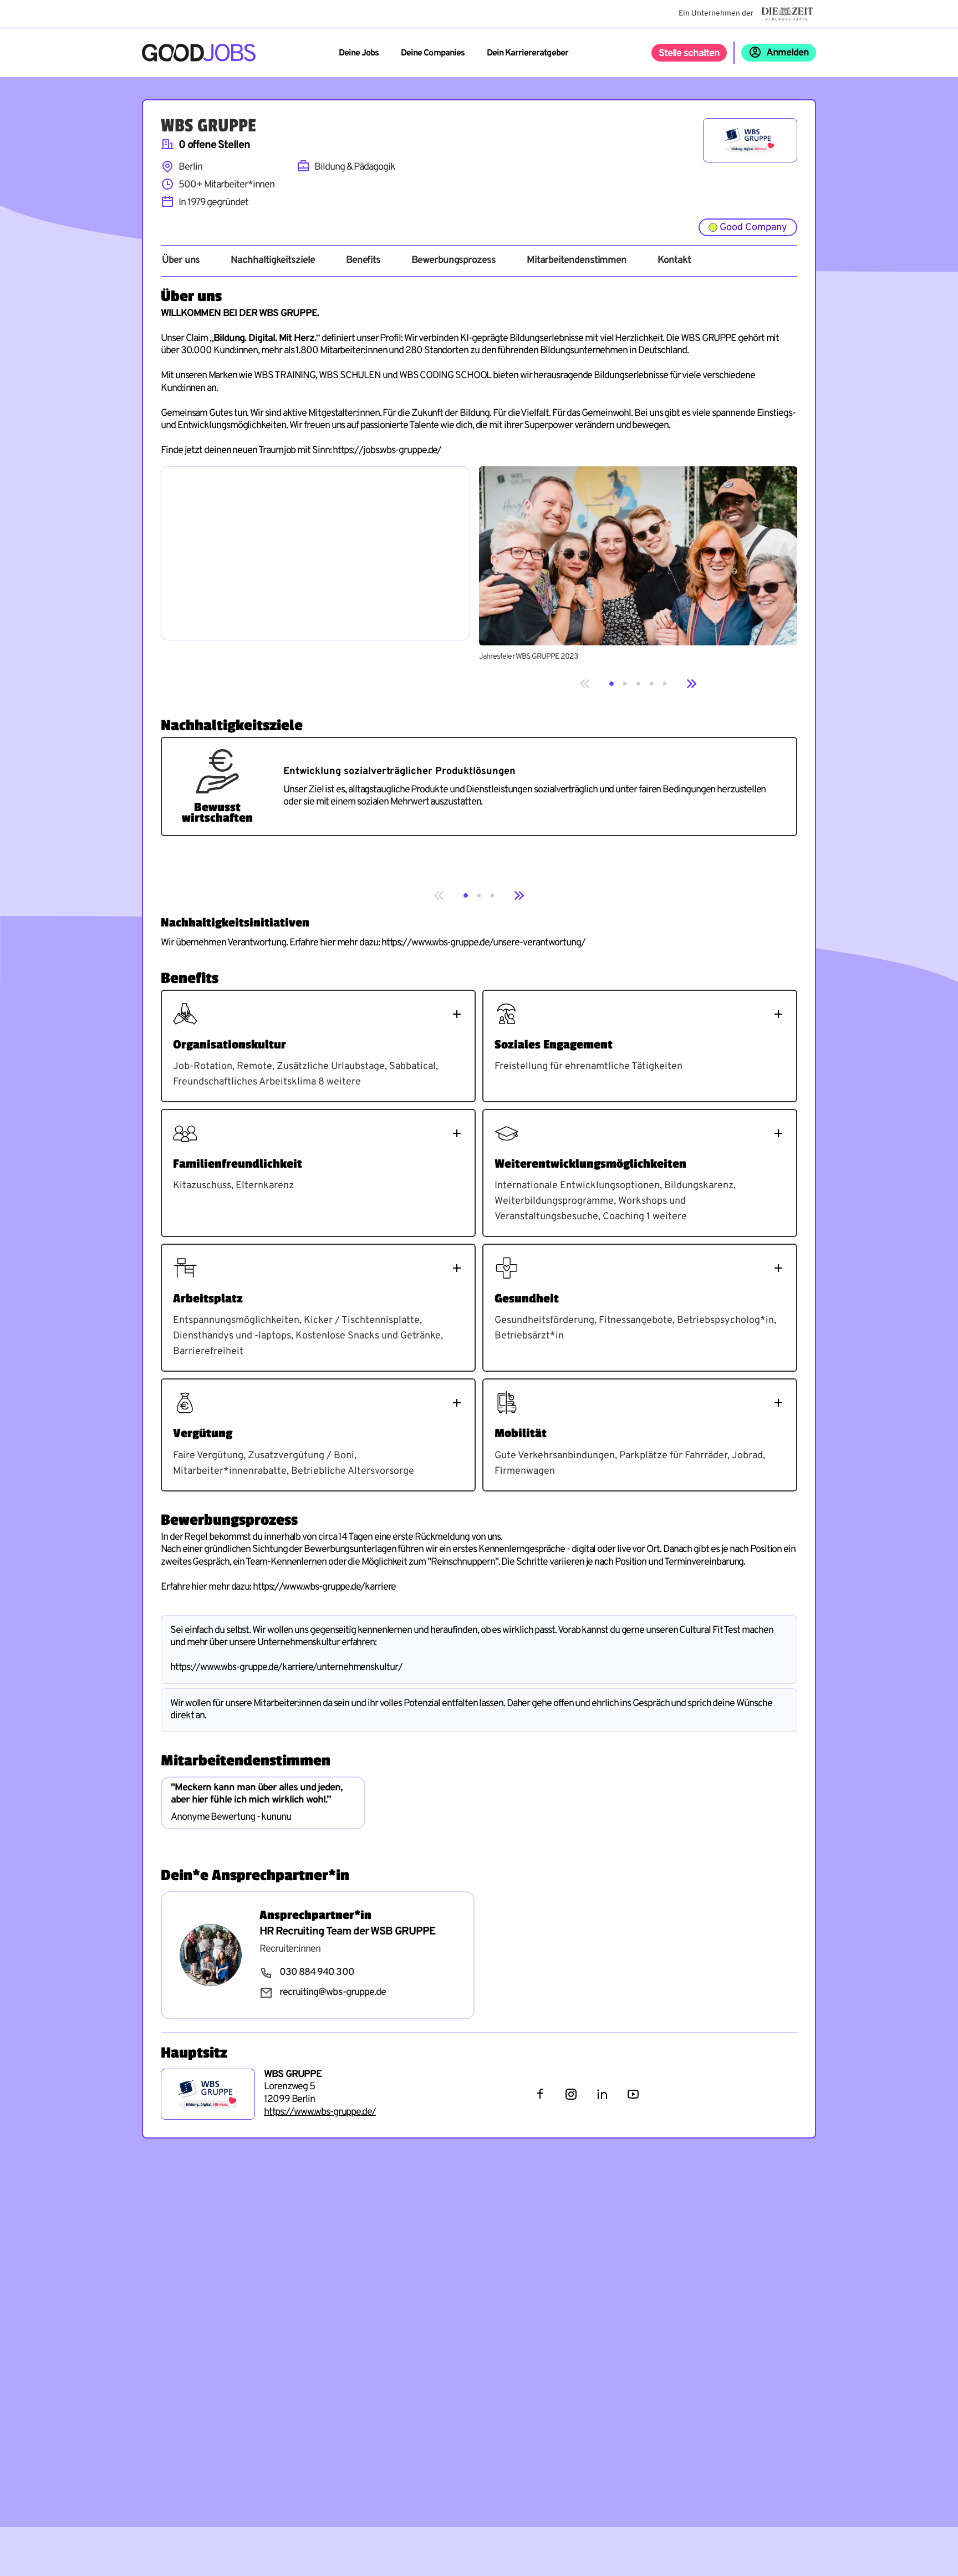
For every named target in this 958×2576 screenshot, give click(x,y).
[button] (612, 684)
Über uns (181, 261)
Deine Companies (433, 53)
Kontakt (674, 261)
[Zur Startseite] (199, 53)
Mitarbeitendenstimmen (577, 261)
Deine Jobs (359, 53)
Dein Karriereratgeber (528, 53)
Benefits (363, 261)
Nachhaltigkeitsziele (272, 261)
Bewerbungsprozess (453, 261)
